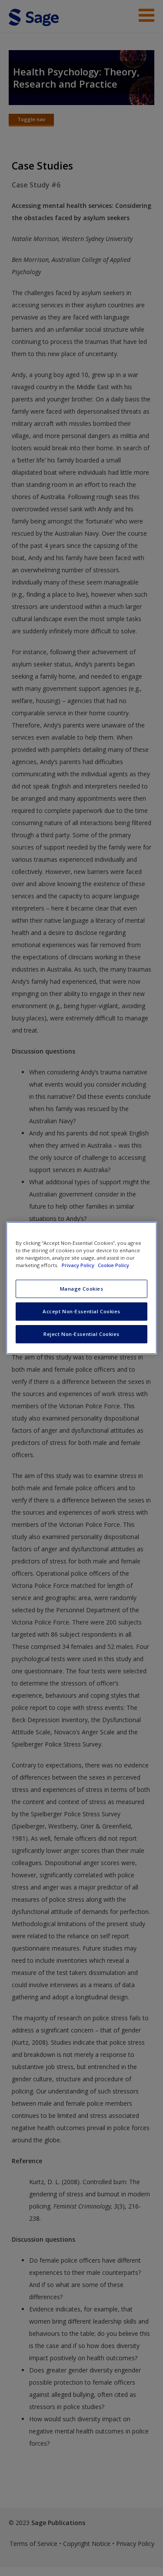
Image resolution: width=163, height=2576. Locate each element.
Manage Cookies (82, 1289)
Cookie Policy (113, 1265)
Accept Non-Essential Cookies (81, 1311)
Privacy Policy (79, 1265)
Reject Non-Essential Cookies (81, 1334)
